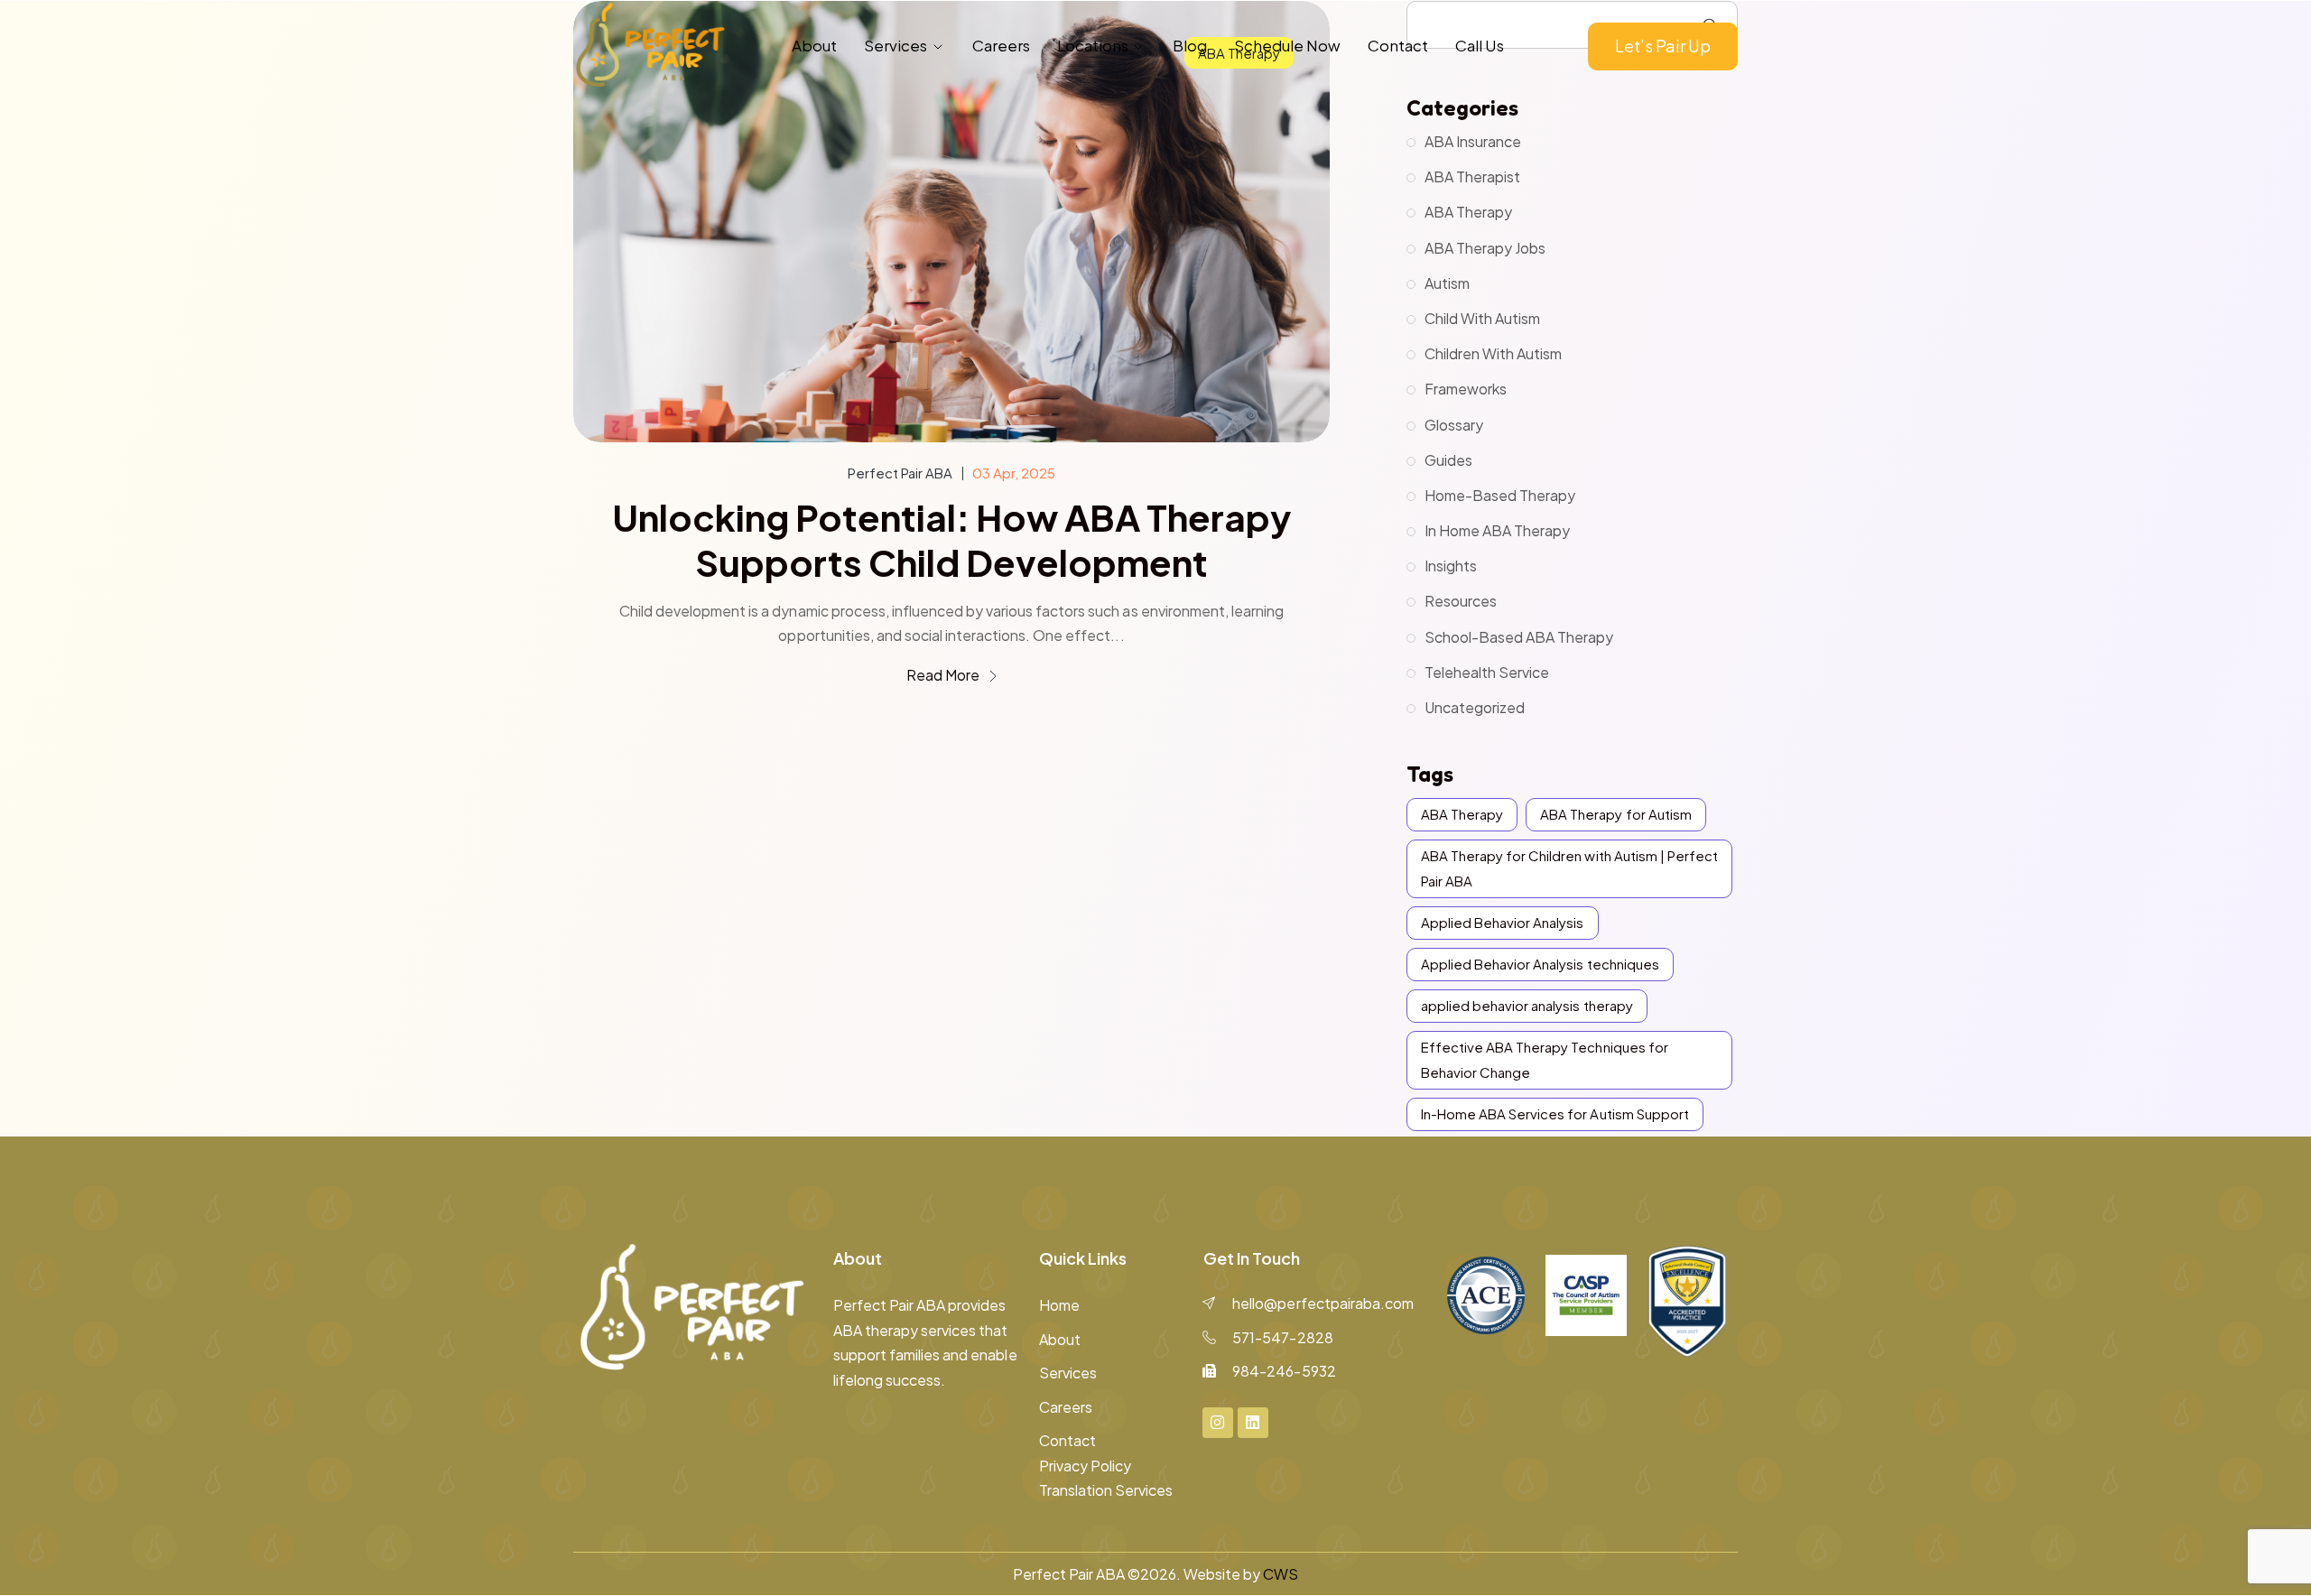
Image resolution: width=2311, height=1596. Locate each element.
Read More (944, 675)
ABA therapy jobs (1485, 248)
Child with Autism (1482, 318)
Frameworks (1466, 389)
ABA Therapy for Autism (1615, 814)
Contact (1398, 45)
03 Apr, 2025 (1014, 473)
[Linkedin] (1253, 1423)
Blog (1190, 45)
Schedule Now (1287, 45)
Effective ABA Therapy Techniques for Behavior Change (1545, 1059)
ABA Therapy (1468, 212)
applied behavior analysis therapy (1527, 1005)
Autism (1447, 283)
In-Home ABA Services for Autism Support (1555, 1113)
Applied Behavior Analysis (1503, 922)
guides (1448, 460)
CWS (1281, 1574)
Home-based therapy (1500, 495)
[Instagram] (1218, 1423)
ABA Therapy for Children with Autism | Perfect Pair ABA (1569, 868)
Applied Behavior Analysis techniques (1540, 964)
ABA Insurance (1473, 141)
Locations (1093, 45)
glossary (1454, 425)
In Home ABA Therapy (1497, 530)
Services (896, 45)
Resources (1461, 601)
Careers (1001, 45)
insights (1451, 566)
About (814, 45)
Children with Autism (1493, 353)
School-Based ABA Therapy (1519, 637)
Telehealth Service (1487, 672)
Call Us (1480, 45)
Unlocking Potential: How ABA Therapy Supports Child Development (951, 540)
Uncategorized (1475, 707)
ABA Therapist (1472, 176)
